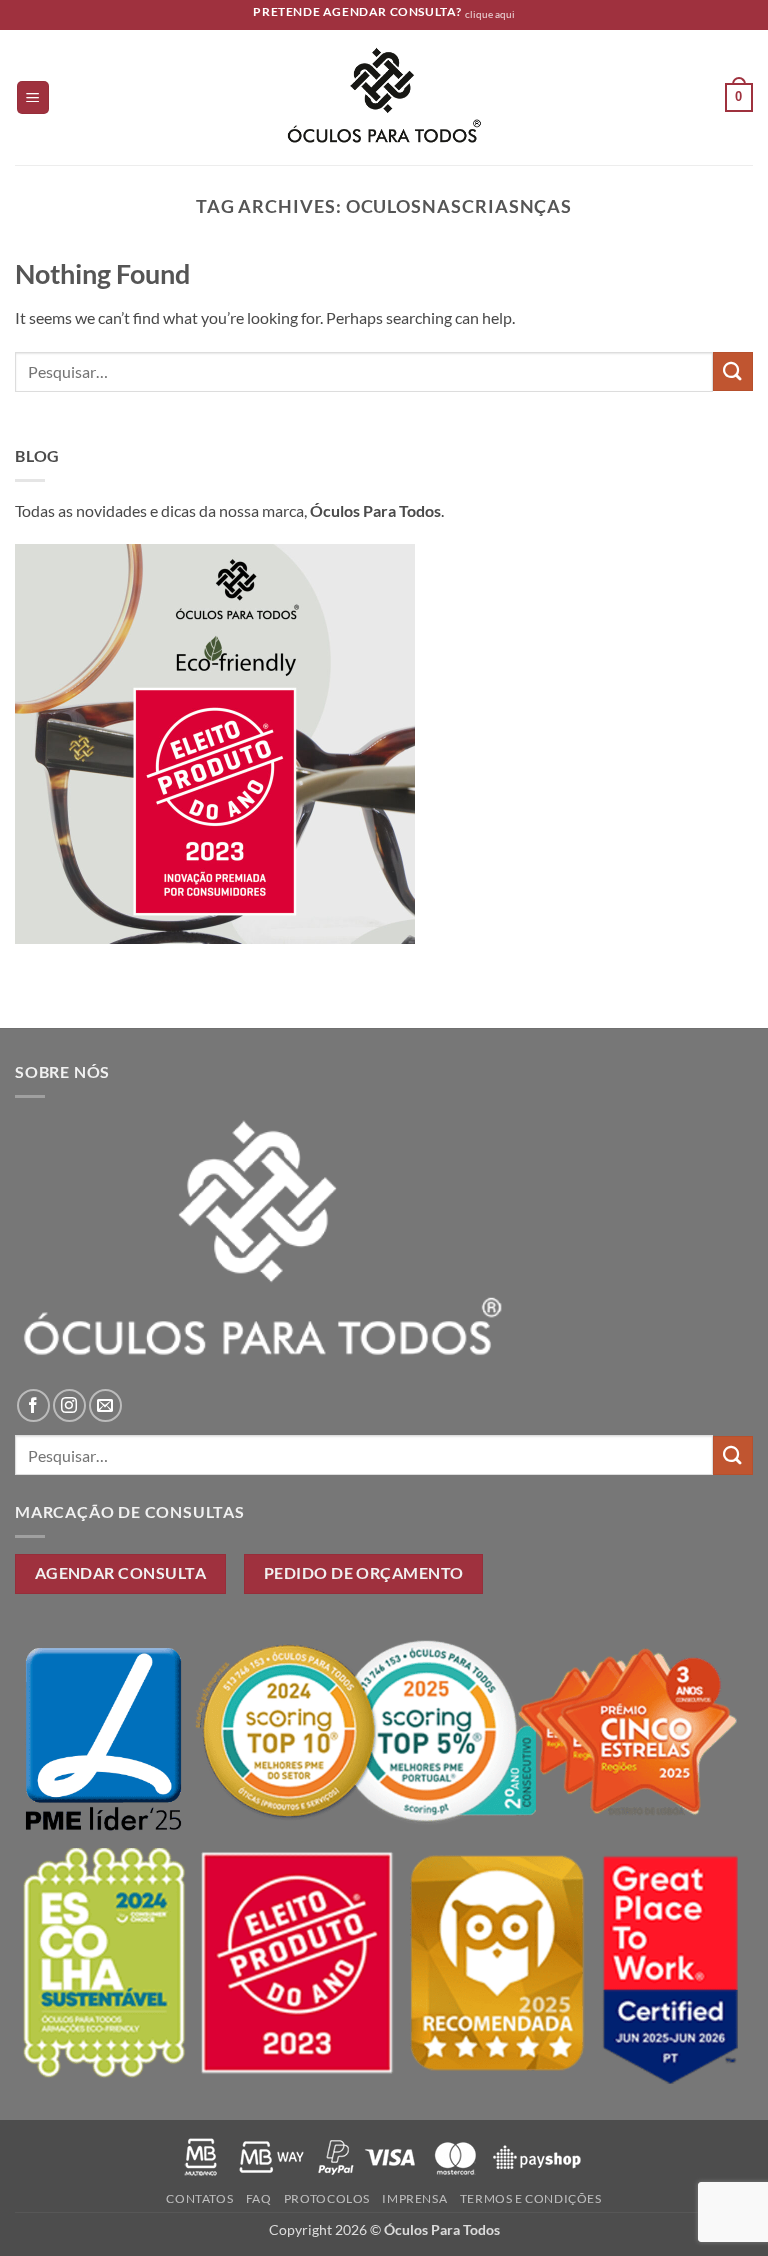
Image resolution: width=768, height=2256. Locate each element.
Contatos (199, 2198)
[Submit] (733, 371)
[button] (33, 97)
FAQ (259, 2198)
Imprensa (414, 2198)
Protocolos (327, 2198)
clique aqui (490, 14)
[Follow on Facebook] (33, 1405)
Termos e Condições (531, 2198)
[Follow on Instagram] (69, 1405)
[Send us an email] (105, 1405)
